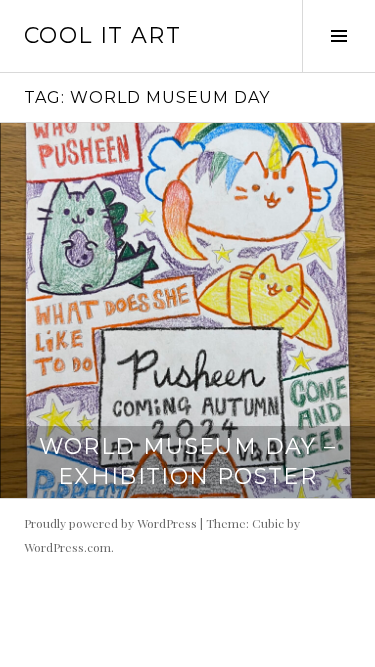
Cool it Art (102, 35)
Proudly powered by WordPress (110, 523)
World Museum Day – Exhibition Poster (188, 461)
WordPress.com (67, 547)
